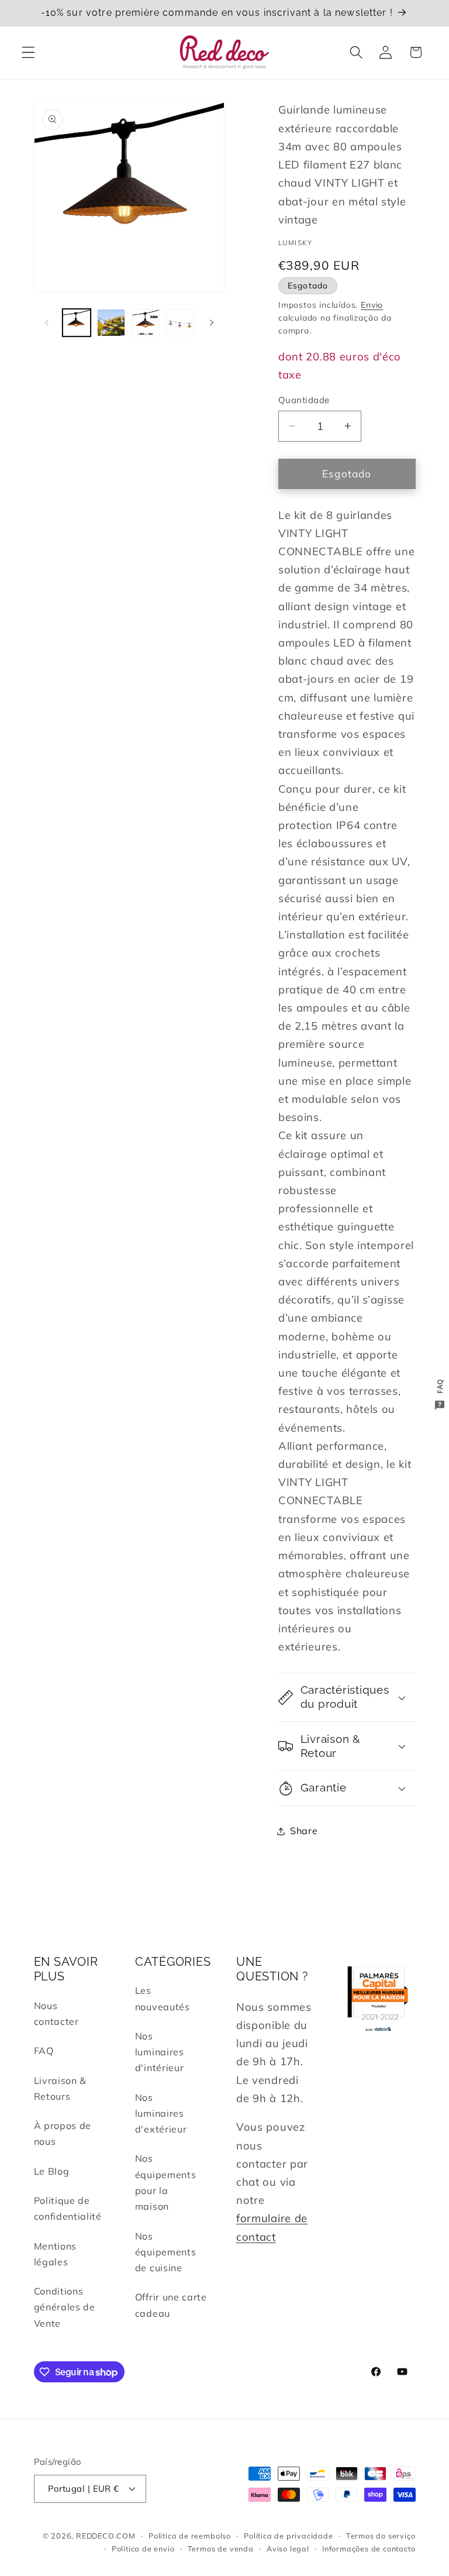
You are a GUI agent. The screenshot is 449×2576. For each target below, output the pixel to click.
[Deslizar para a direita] (212, 323)
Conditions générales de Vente (65, 2307)
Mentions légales (56, 2254)
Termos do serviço (381, 2536)
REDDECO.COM (106, 2536)
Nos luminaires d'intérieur (160, 2052)
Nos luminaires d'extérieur (161, 2114)
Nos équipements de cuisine (166, 2252)
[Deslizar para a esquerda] (47, 323)
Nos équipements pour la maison (166, 2182)
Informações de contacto (369, 2549)
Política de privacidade (289, 2536)
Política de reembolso (190, 2536)
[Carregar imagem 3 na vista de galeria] (146, 323)
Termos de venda (221, 2549)
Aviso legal (288, 2549)
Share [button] (304, 1831)
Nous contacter (56, 2013)
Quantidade (304, 400)
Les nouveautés (163, 1998)
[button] (28, 52)
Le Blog (52, 2171)
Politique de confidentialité (68, 2208)
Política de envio (143, 2549)
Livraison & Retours (61, 2088)
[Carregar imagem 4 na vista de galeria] (180, 323)
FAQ (44, 2051)
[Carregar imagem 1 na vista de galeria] (77, 323)
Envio (372, 305)
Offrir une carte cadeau (171, 2305)
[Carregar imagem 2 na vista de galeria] (111, 323)
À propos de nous (63, 2133)
